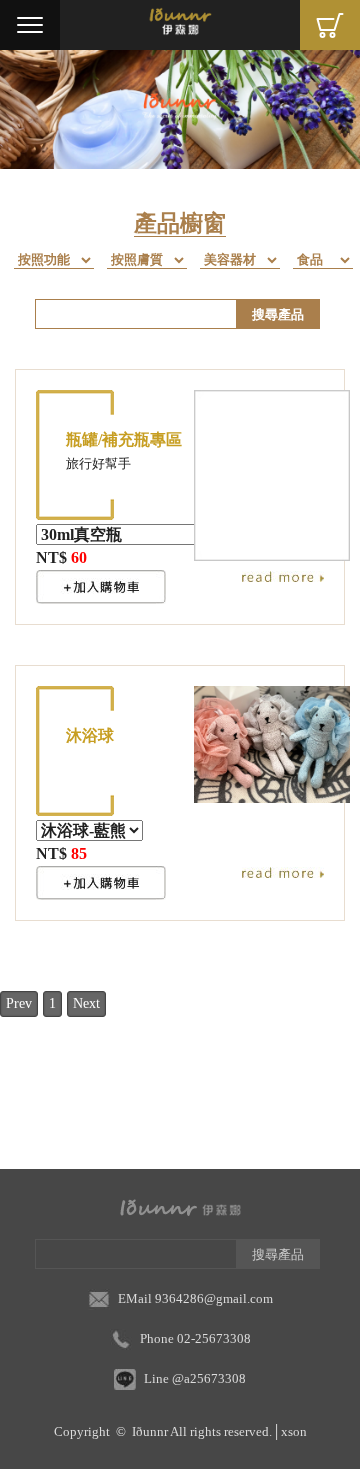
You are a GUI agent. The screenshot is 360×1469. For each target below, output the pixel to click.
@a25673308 (209, 1378)
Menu (30, 25)
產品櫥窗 (180, 223)
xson (294, 1431)
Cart (330, 25)
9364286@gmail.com (214, 1298)
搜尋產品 (278, 314)
